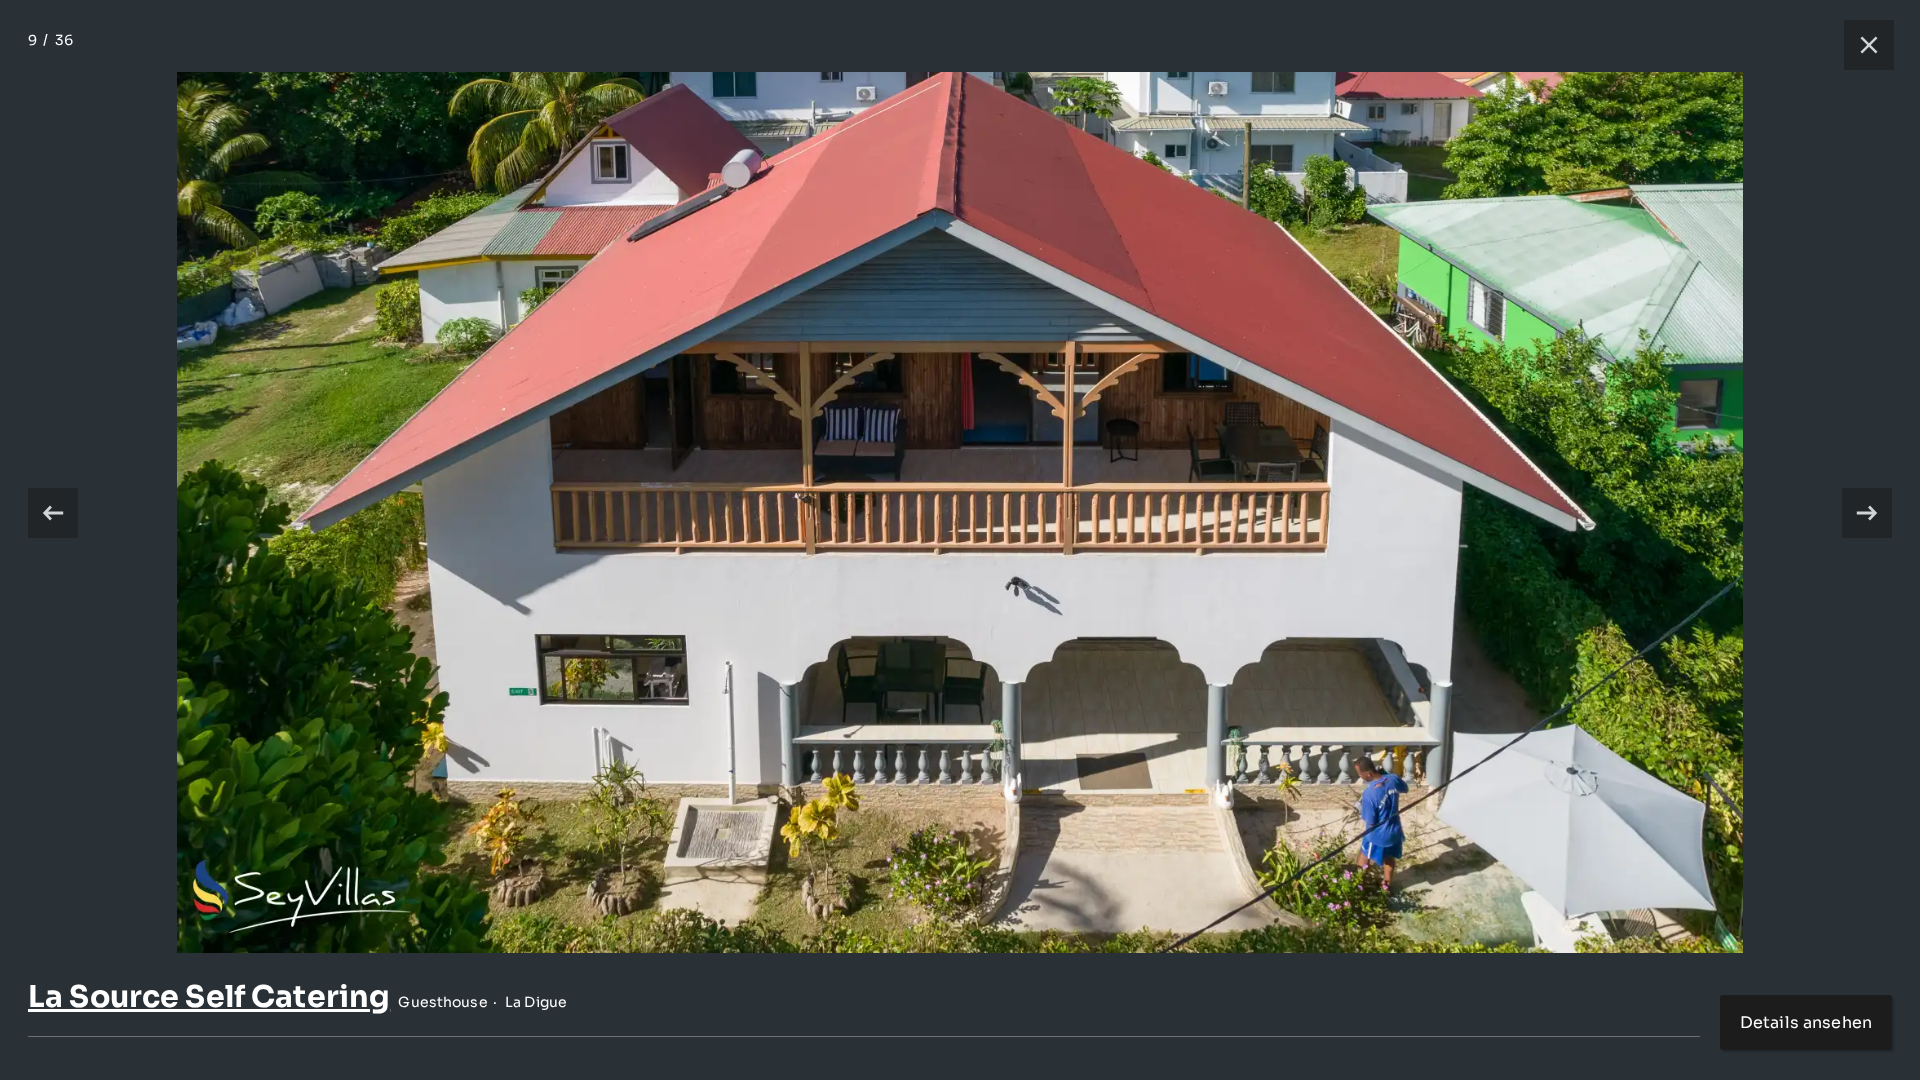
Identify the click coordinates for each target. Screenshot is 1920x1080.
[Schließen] (1859, 45)
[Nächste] (1867, 513)
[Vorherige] (53, 513)
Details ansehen (1806, 1022)
